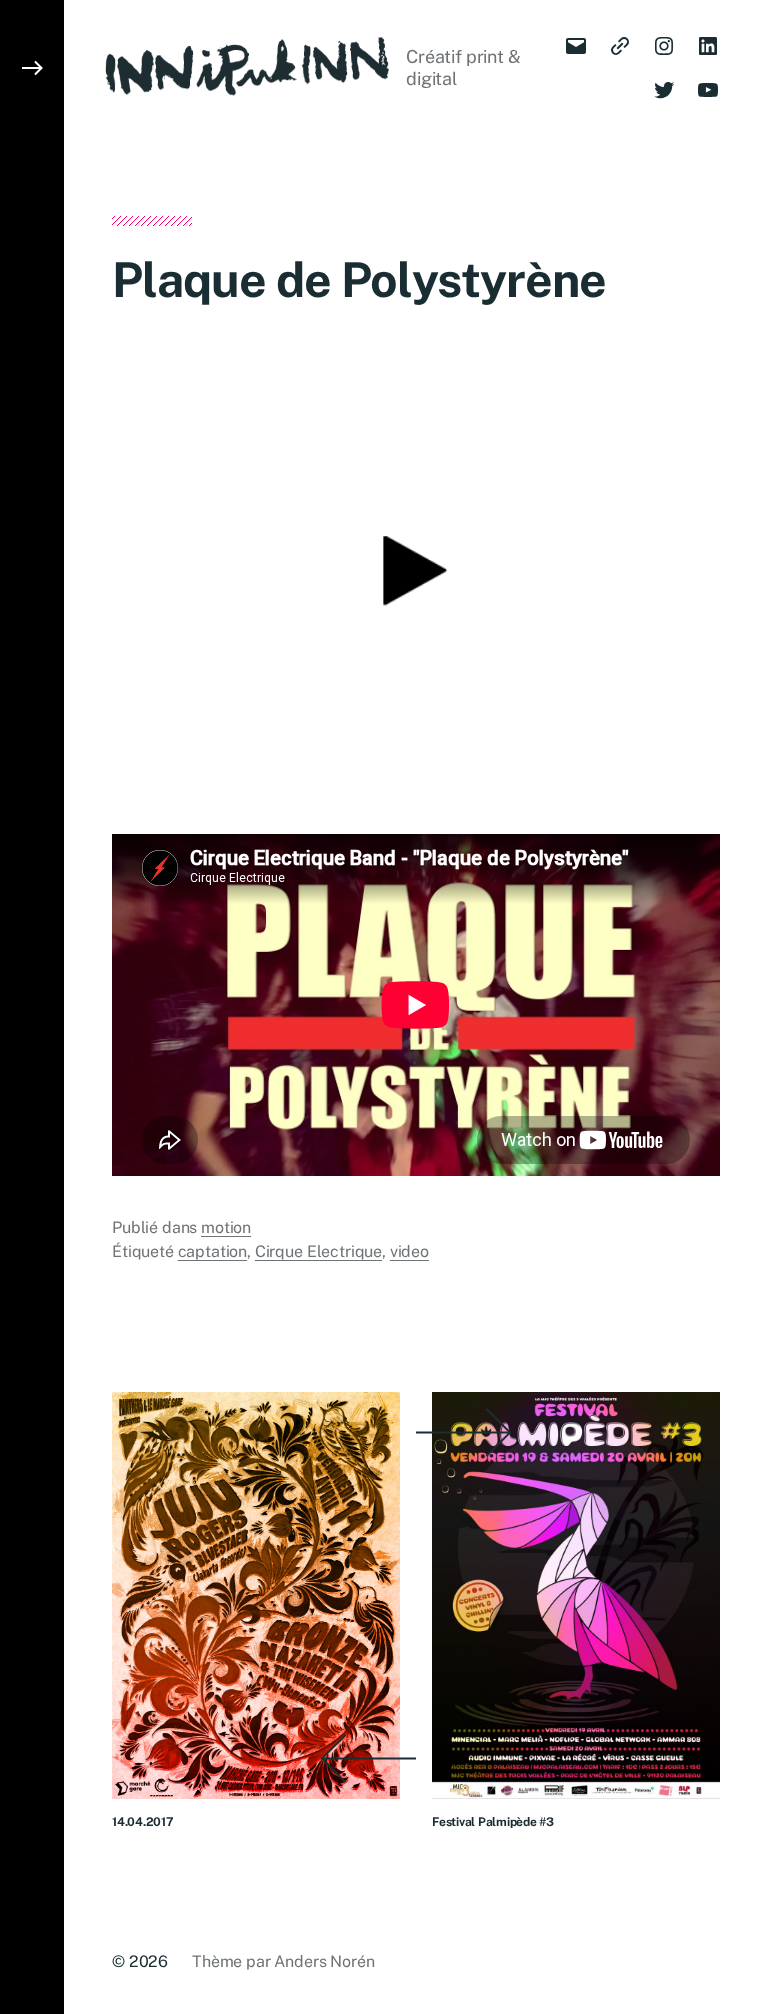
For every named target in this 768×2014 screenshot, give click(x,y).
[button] (32, 1007)
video (409, 1251)
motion (226, 1227)
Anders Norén (324, 1961)
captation (213, 1251)
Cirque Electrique (318, 1251)
